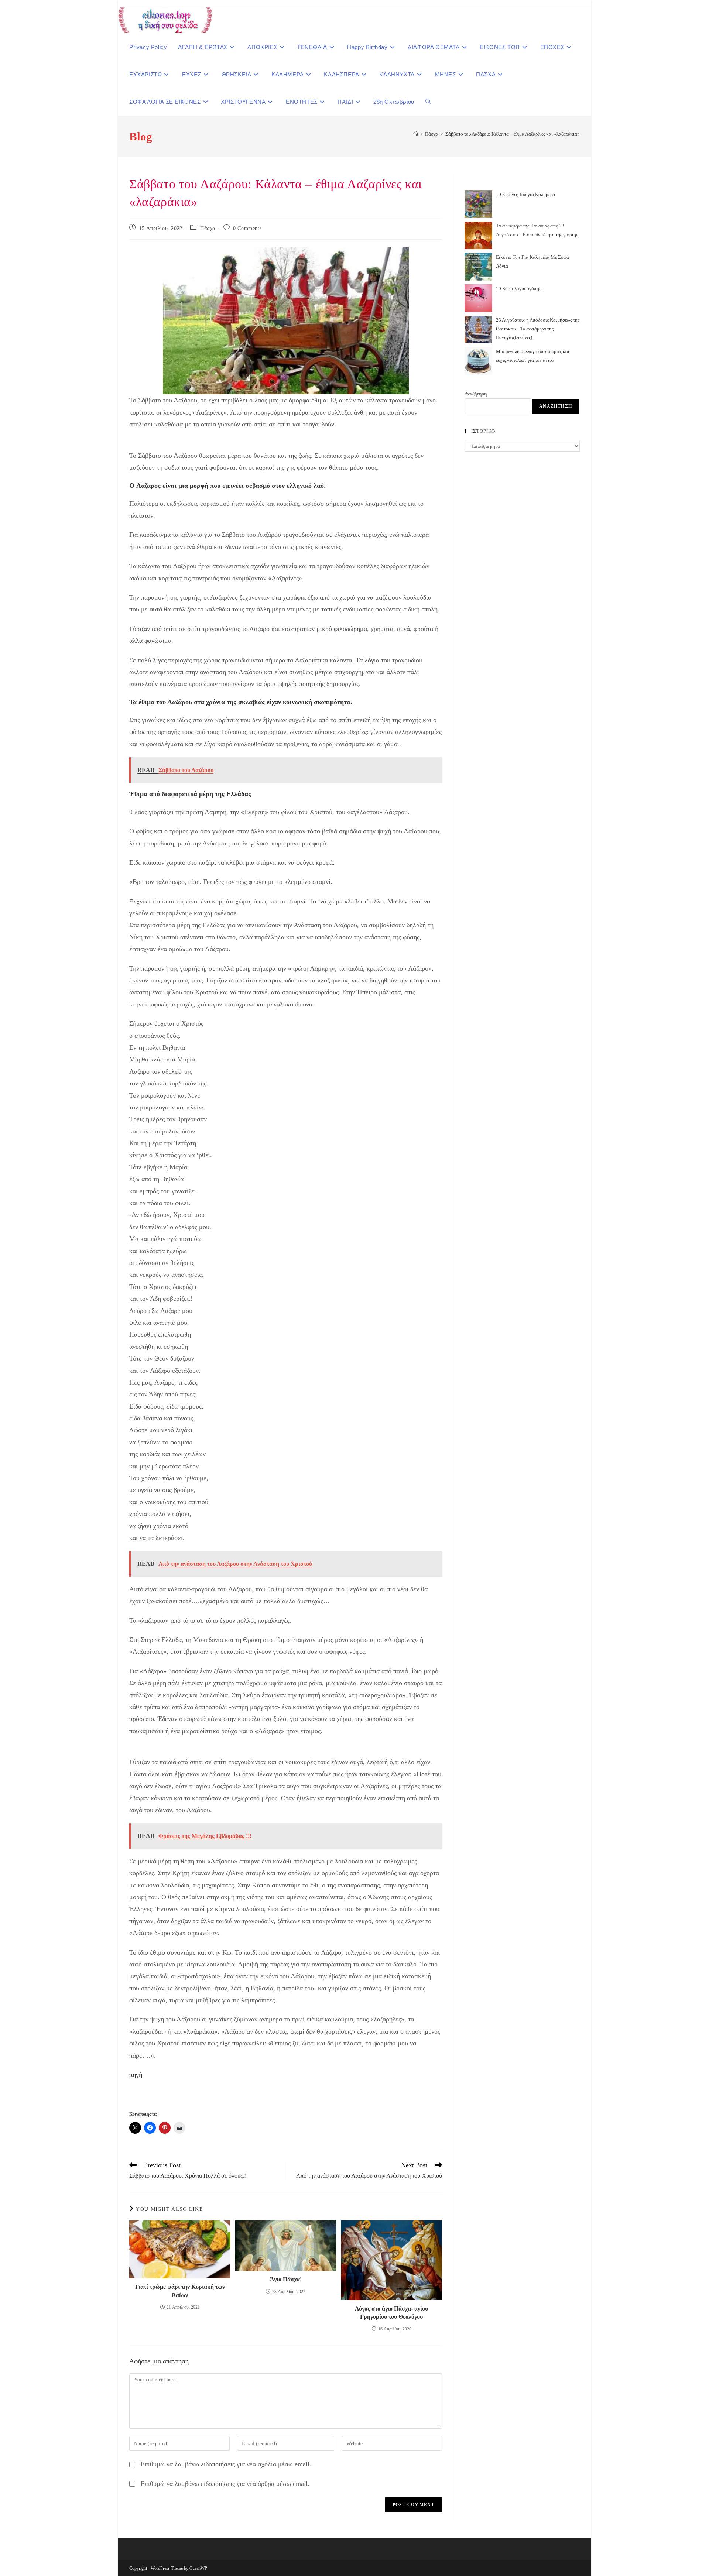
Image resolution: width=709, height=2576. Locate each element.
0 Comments (247, 228)
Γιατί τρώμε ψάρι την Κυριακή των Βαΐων (180, 2291)
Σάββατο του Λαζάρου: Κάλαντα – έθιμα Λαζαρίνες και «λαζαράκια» (513, 134)
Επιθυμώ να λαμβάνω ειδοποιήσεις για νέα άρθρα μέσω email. (225, 2484)
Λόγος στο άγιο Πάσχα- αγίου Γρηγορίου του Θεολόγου (391, 2313)
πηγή (136, 2075)
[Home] (416, 134)
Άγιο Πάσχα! (286, 2279)
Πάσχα (208, 228)
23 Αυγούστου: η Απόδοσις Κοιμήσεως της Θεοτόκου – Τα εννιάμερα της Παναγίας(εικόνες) (538, 329)
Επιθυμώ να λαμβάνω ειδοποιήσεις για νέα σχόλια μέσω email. (226, 2464)
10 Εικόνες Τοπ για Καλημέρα (525, 194)
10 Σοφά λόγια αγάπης (518, 289)
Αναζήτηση (476, 394)
